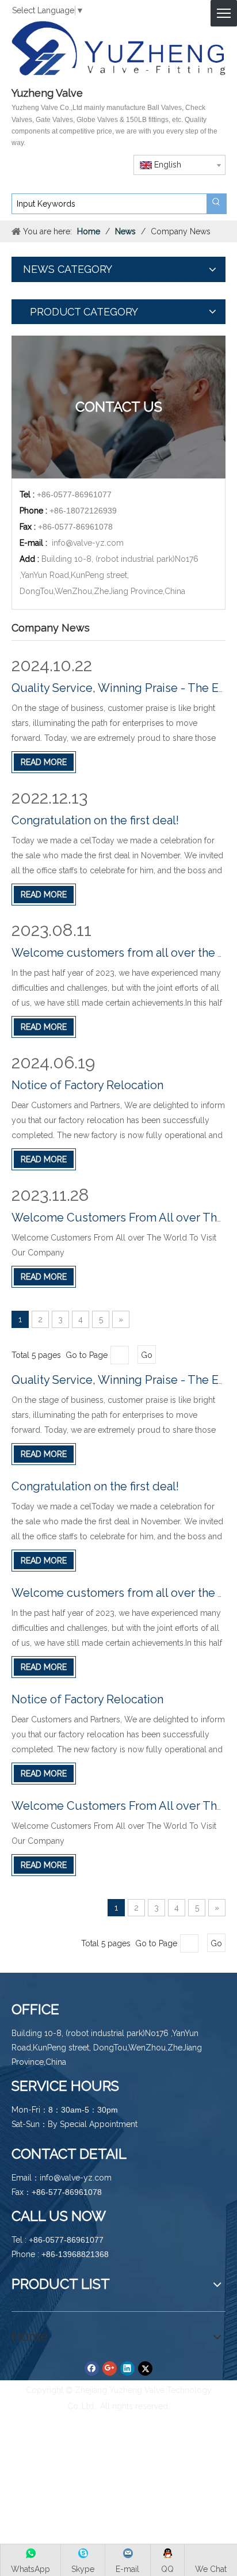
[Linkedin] (127, 2368)
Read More (44, 762)
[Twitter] (145, 2368)
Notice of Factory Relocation (87, 1085)
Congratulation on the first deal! (95, 820)
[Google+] (110, 2368)
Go (147, 1355)
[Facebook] (92, 2368)
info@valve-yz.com (88, 543)
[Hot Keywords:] (216, 204)
